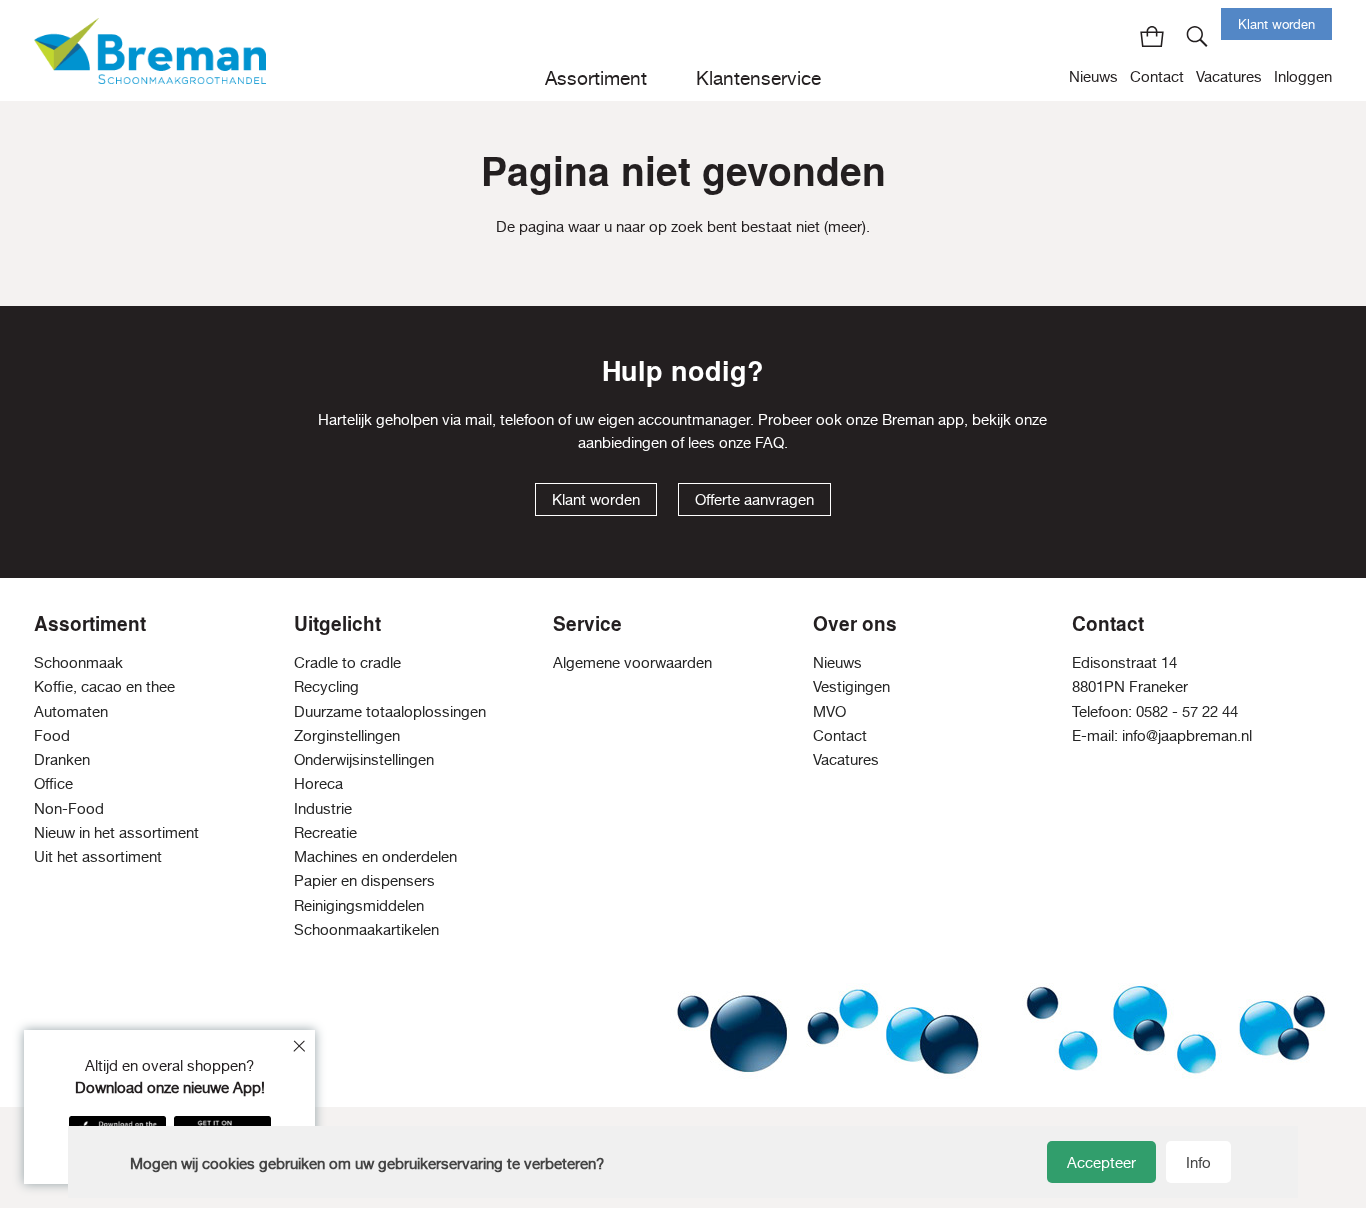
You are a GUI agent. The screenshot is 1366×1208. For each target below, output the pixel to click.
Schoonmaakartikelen (366, 929)
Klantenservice (758, 78)
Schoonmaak (78, 662)
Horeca (318, 783)
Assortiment (596, 78)
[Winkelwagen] (1152, 36)
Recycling (326, 686)
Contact (1157, 76)
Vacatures (1229, 76)
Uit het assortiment (98, 856)
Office (53, 783)
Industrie (323, 808)
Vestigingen (851, 686)
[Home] (150, 50)
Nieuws (1093, 76)
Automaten (71, 711)
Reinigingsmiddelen (359, 905)
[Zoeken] (1198, 36)
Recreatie (325, 832)
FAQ (769, 442)
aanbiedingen (622, 442)
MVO (829, 711)
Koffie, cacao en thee (104, 686)
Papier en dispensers (364, 880)
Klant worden (1276, 24)
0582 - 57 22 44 (1187, 711)
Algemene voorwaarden (632, 662)
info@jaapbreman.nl (1187, 735)
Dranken (62, 759)
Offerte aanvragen (754, 499)
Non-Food (69, 808)
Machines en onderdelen (375, 856)
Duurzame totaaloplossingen (390, 711)
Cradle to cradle (347, 662)
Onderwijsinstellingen (364, 759)
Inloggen (1303, 76)
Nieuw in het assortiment (116, 832)
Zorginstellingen (347, 735)
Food (52, 735)
